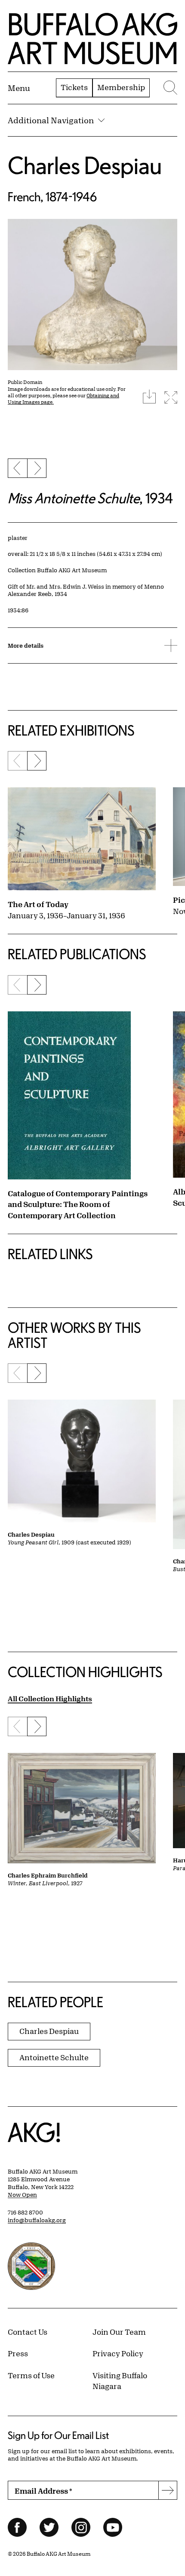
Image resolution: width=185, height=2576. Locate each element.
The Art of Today (38, 904)
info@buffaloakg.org (37, 2220)
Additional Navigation (51, 120)
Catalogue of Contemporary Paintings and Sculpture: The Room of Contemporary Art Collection (78, 1204)
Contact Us (28, 2332)
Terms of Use (31, 2375)
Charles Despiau (85, 165)
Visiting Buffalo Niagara (120, 2381)
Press (18, 2353)
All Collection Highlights (50, 1698)
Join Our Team (119, 2332)
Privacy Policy (118, 2353)
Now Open (22, 2195)
